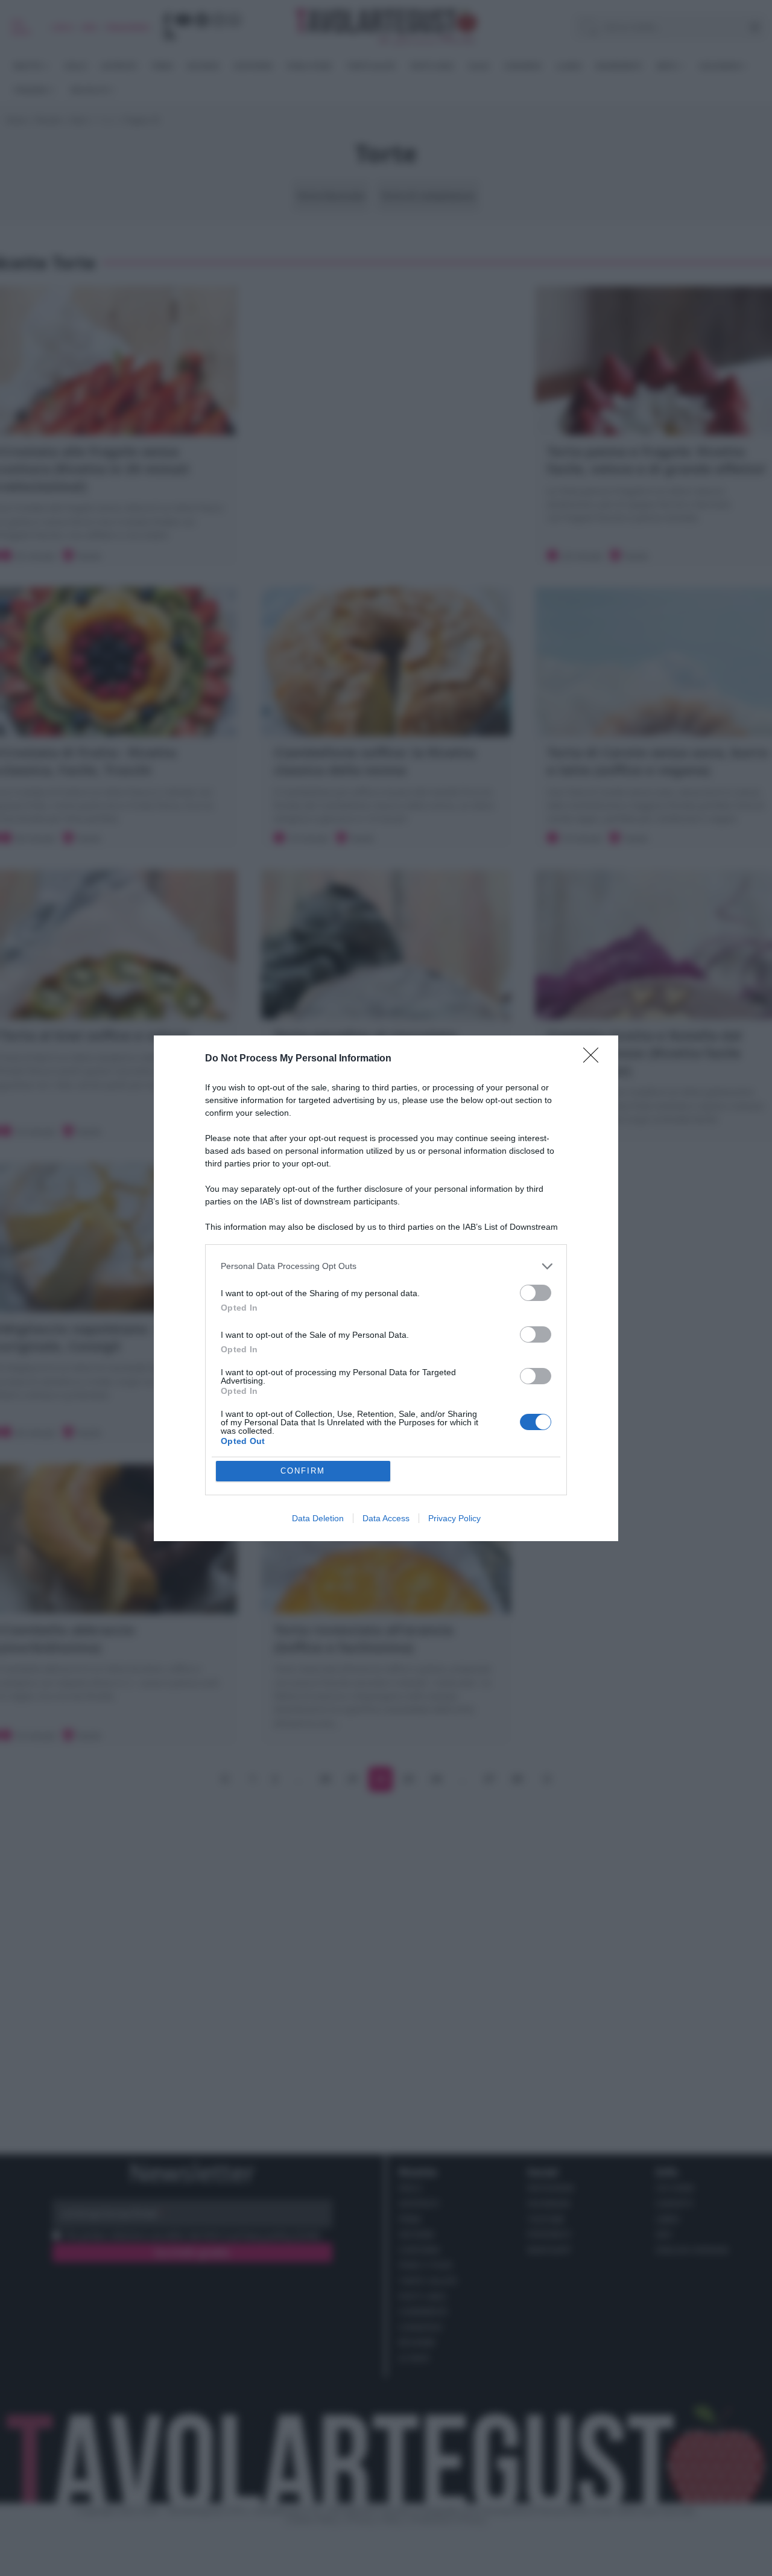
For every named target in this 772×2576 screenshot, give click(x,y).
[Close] (595, 1059)
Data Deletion (318, 1518)
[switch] (536, 1293)
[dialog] (386, 1288)
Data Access (386, 1518)
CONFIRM (303, 1471)
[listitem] (386, 1266)
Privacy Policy (454, 1518)
